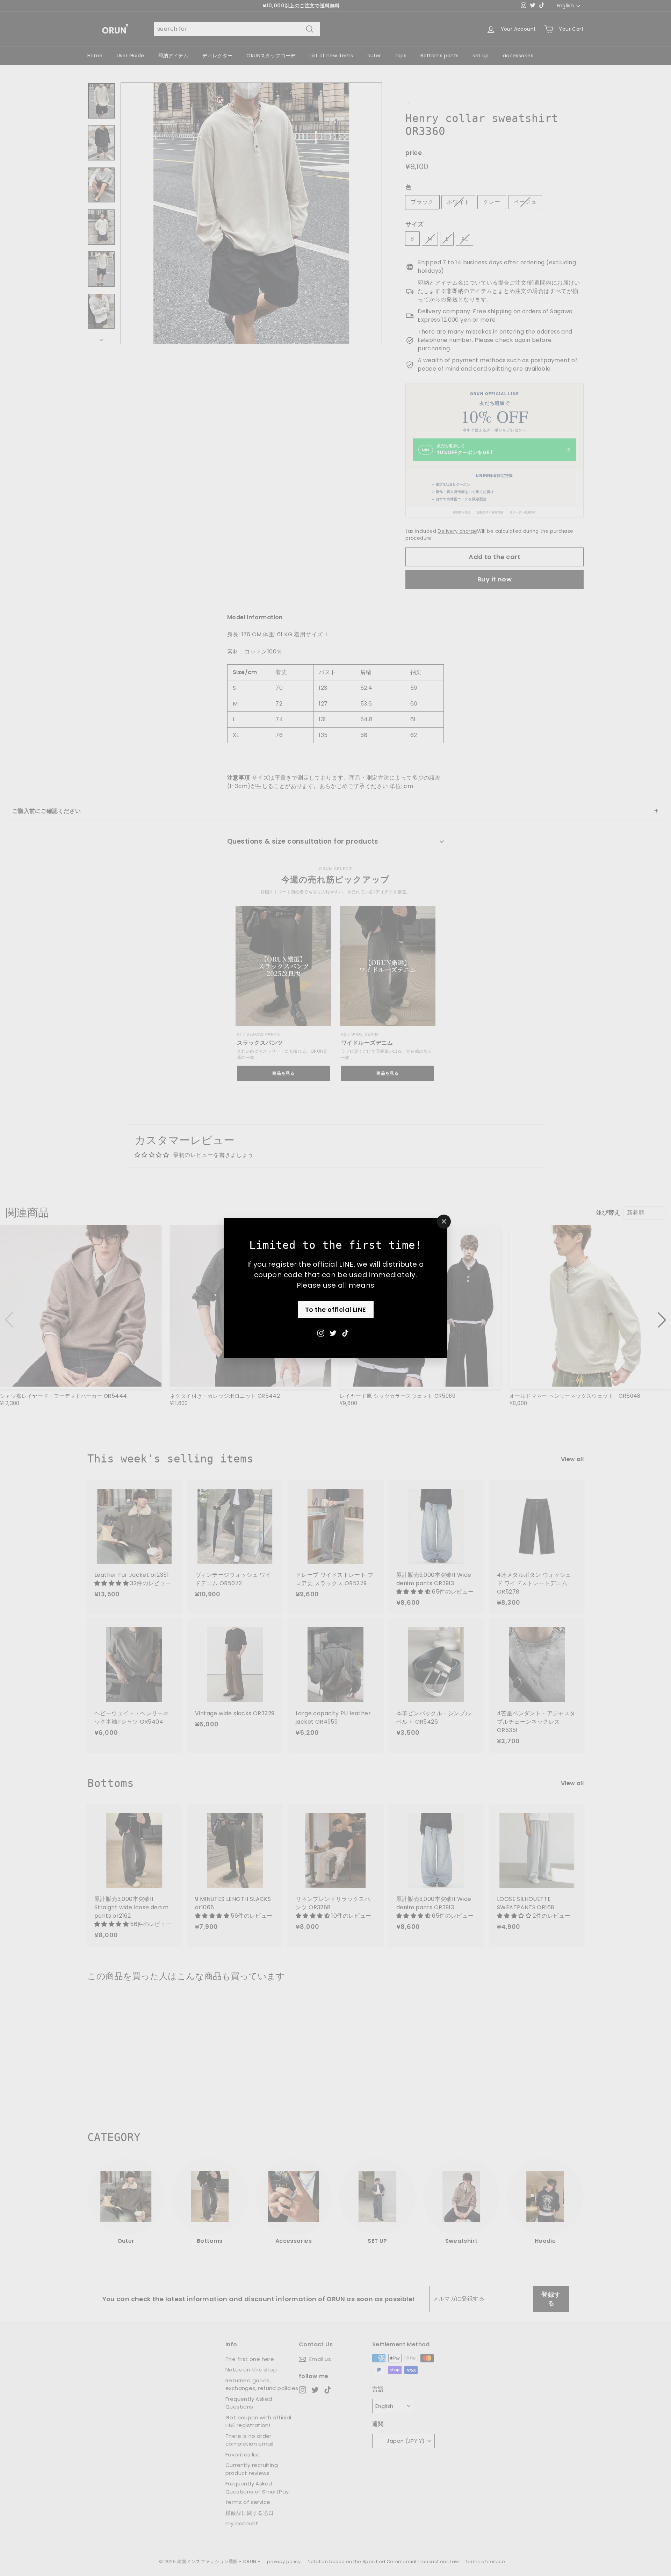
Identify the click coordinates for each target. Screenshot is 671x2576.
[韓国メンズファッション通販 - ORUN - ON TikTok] (345, 1333)
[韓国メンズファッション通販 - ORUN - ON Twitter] (333, 1333)
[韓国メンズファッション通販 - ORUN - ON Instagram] (321, 1333)
